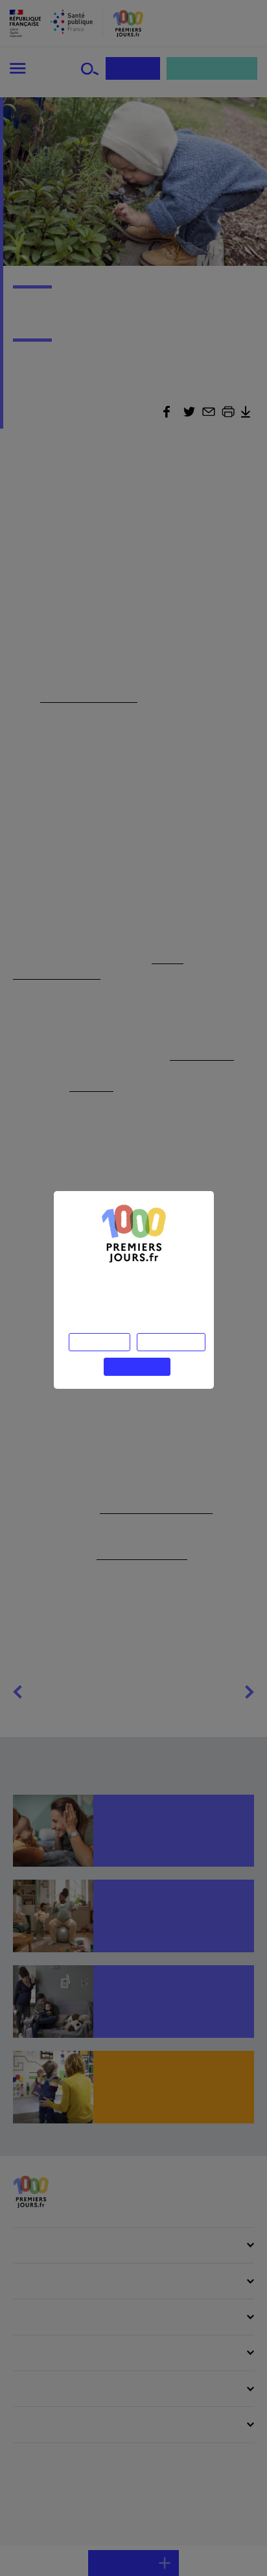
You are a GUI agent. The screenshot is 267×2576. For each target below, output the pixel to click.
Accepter (137, 1367)
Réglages (171, 1342)
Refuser (99, 1342)
